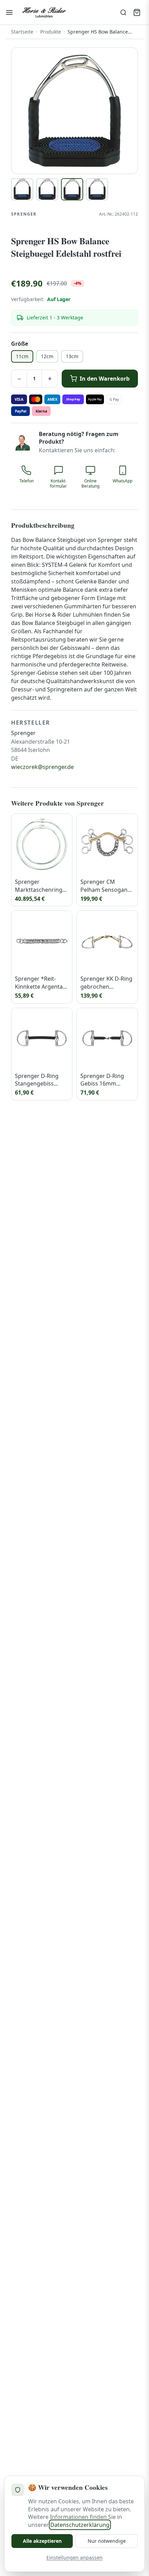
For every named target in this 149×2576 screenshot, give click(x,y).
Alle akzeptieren (42, 2541)
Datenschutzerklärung (80, 2525)
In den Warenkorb (105, 379)
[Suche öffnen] (123, 12)
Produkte (51, 32)
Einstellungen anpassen (74, 2557)
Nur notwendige (107, 2541)
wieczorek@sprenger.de (42, 767)
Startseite (22, 32)
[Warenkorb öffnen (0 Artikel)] (137, 12)
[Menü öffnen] (9, 12)
